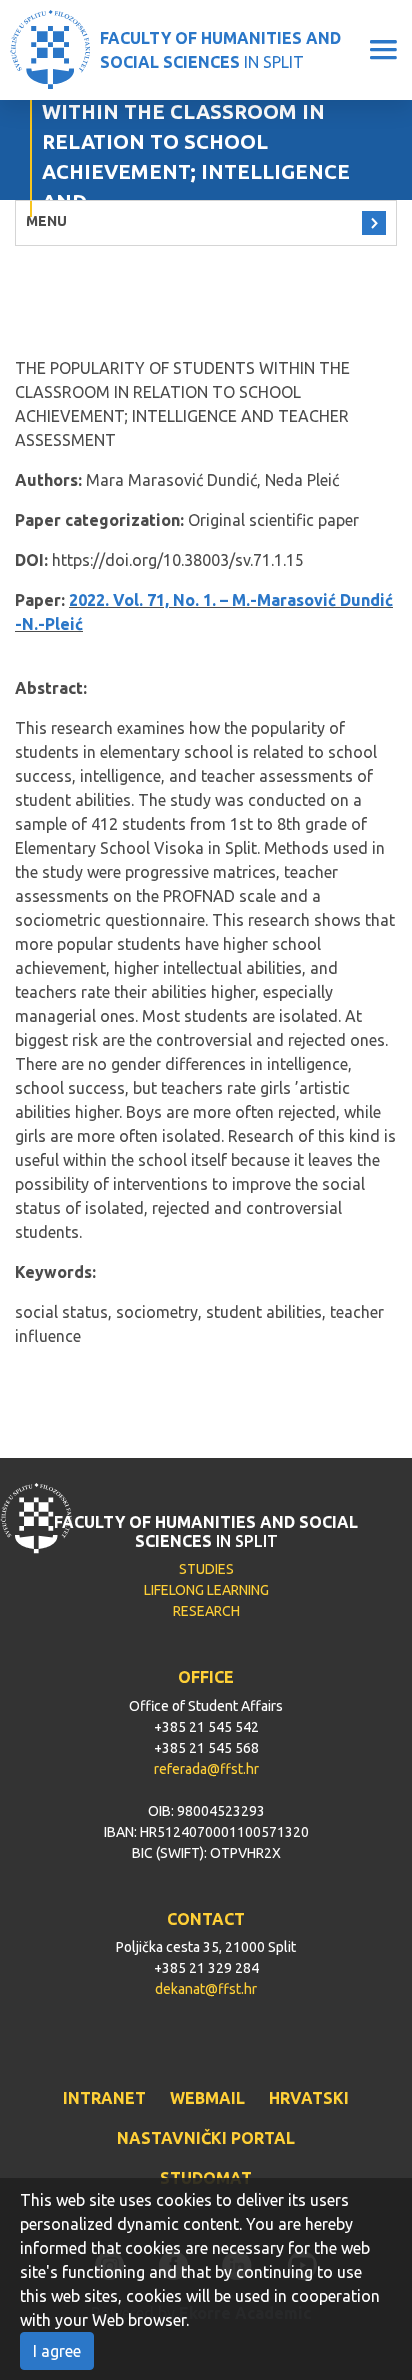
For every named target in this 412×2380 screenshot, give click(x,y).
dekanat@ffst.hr (206, 1989)
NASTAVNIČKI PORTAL (206, 2138)
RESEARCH (206, 1611)
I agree (57, 2351)
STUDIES (206, 1569)
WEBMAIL (207, 2098)
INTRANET (104, 2098)
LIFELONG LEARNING (206, 1590)
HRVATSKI (309, 2098)
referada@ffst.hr (206, 1769)
